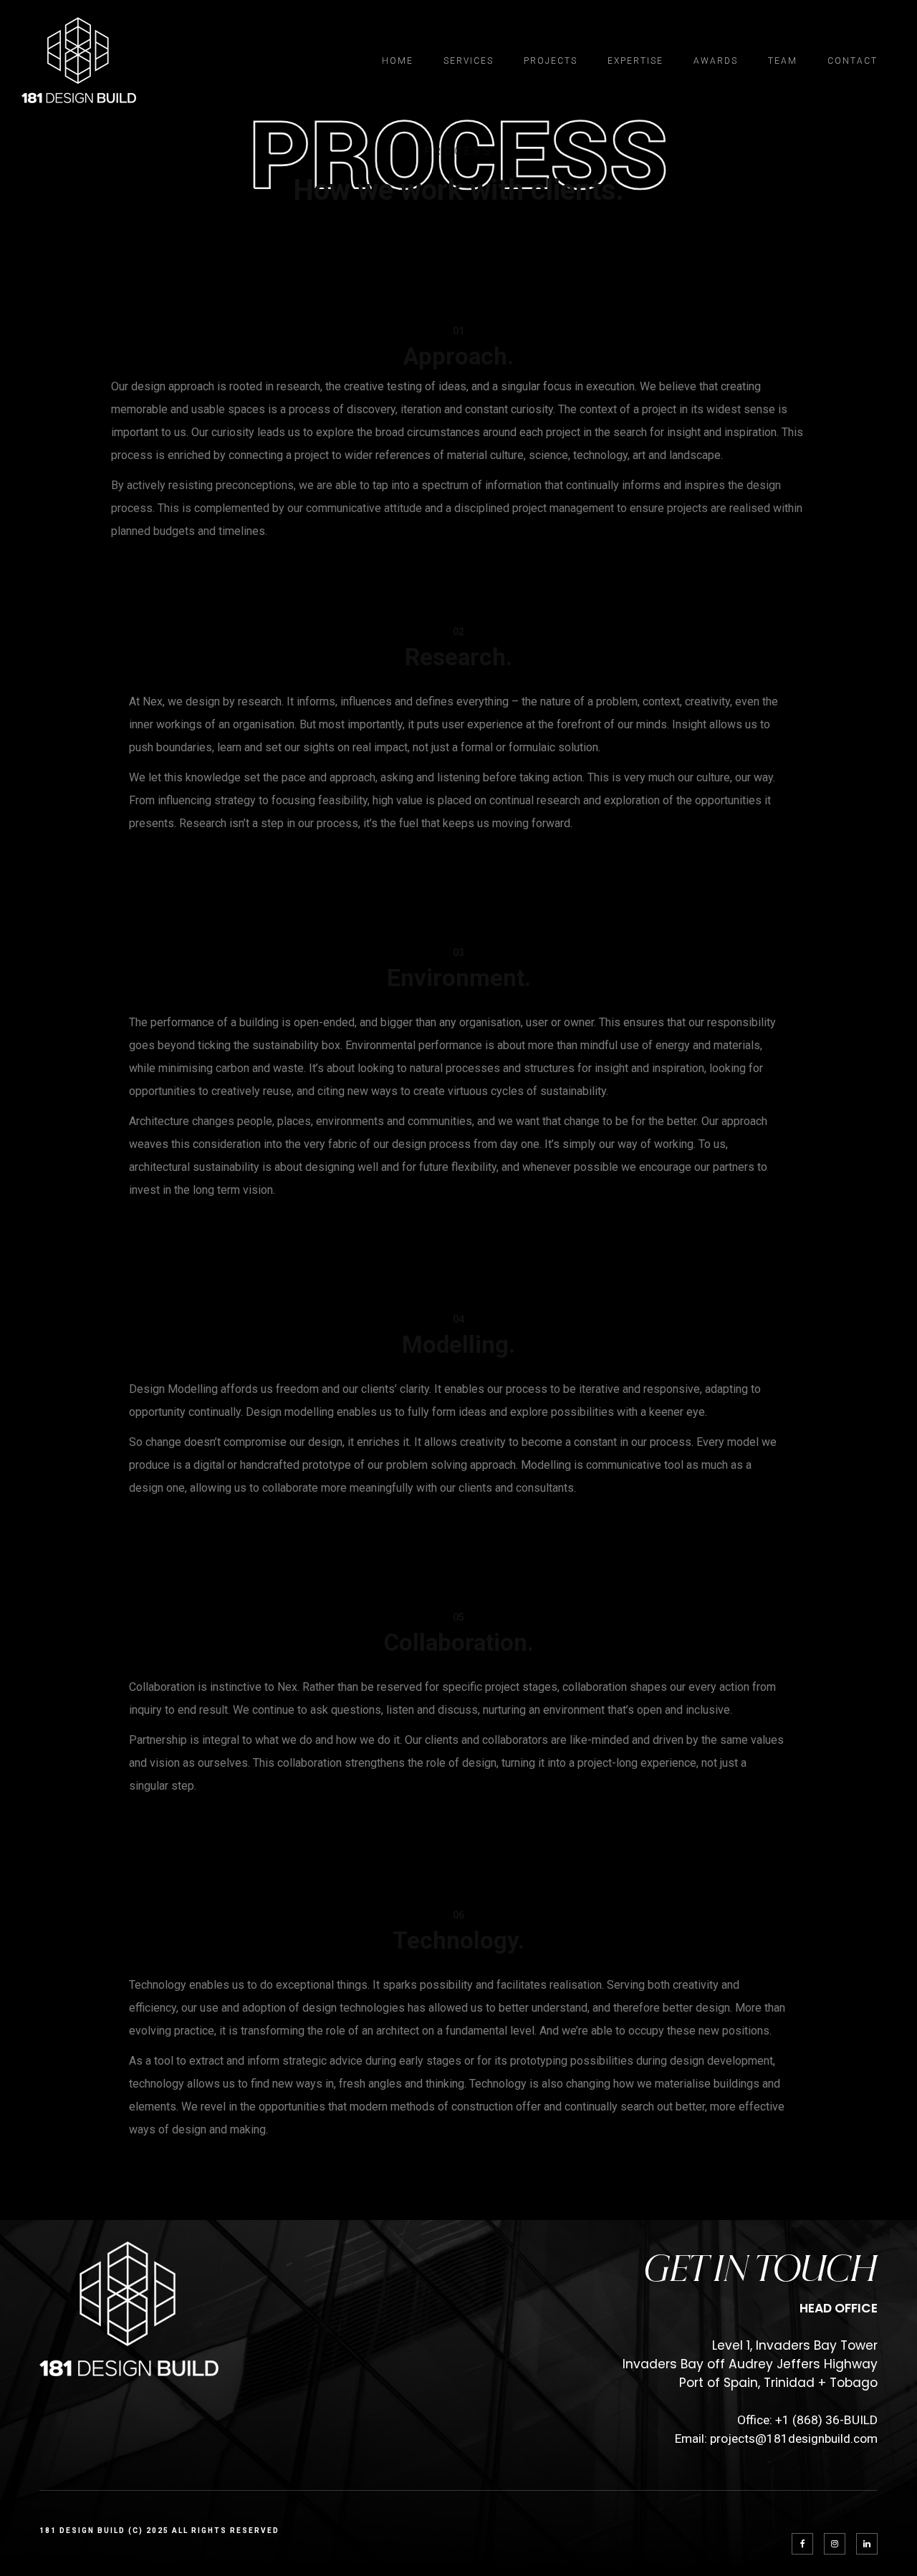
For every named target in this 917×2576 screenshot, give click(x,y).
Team (783, 61)
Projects (551, 61)
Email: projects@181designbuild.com (776, 2438)
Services (469, 61)
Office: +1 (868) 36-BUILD (807, 2420)
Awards (716, 61)
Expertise (635, 61)
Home (398, 61)
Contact (853, 61)
